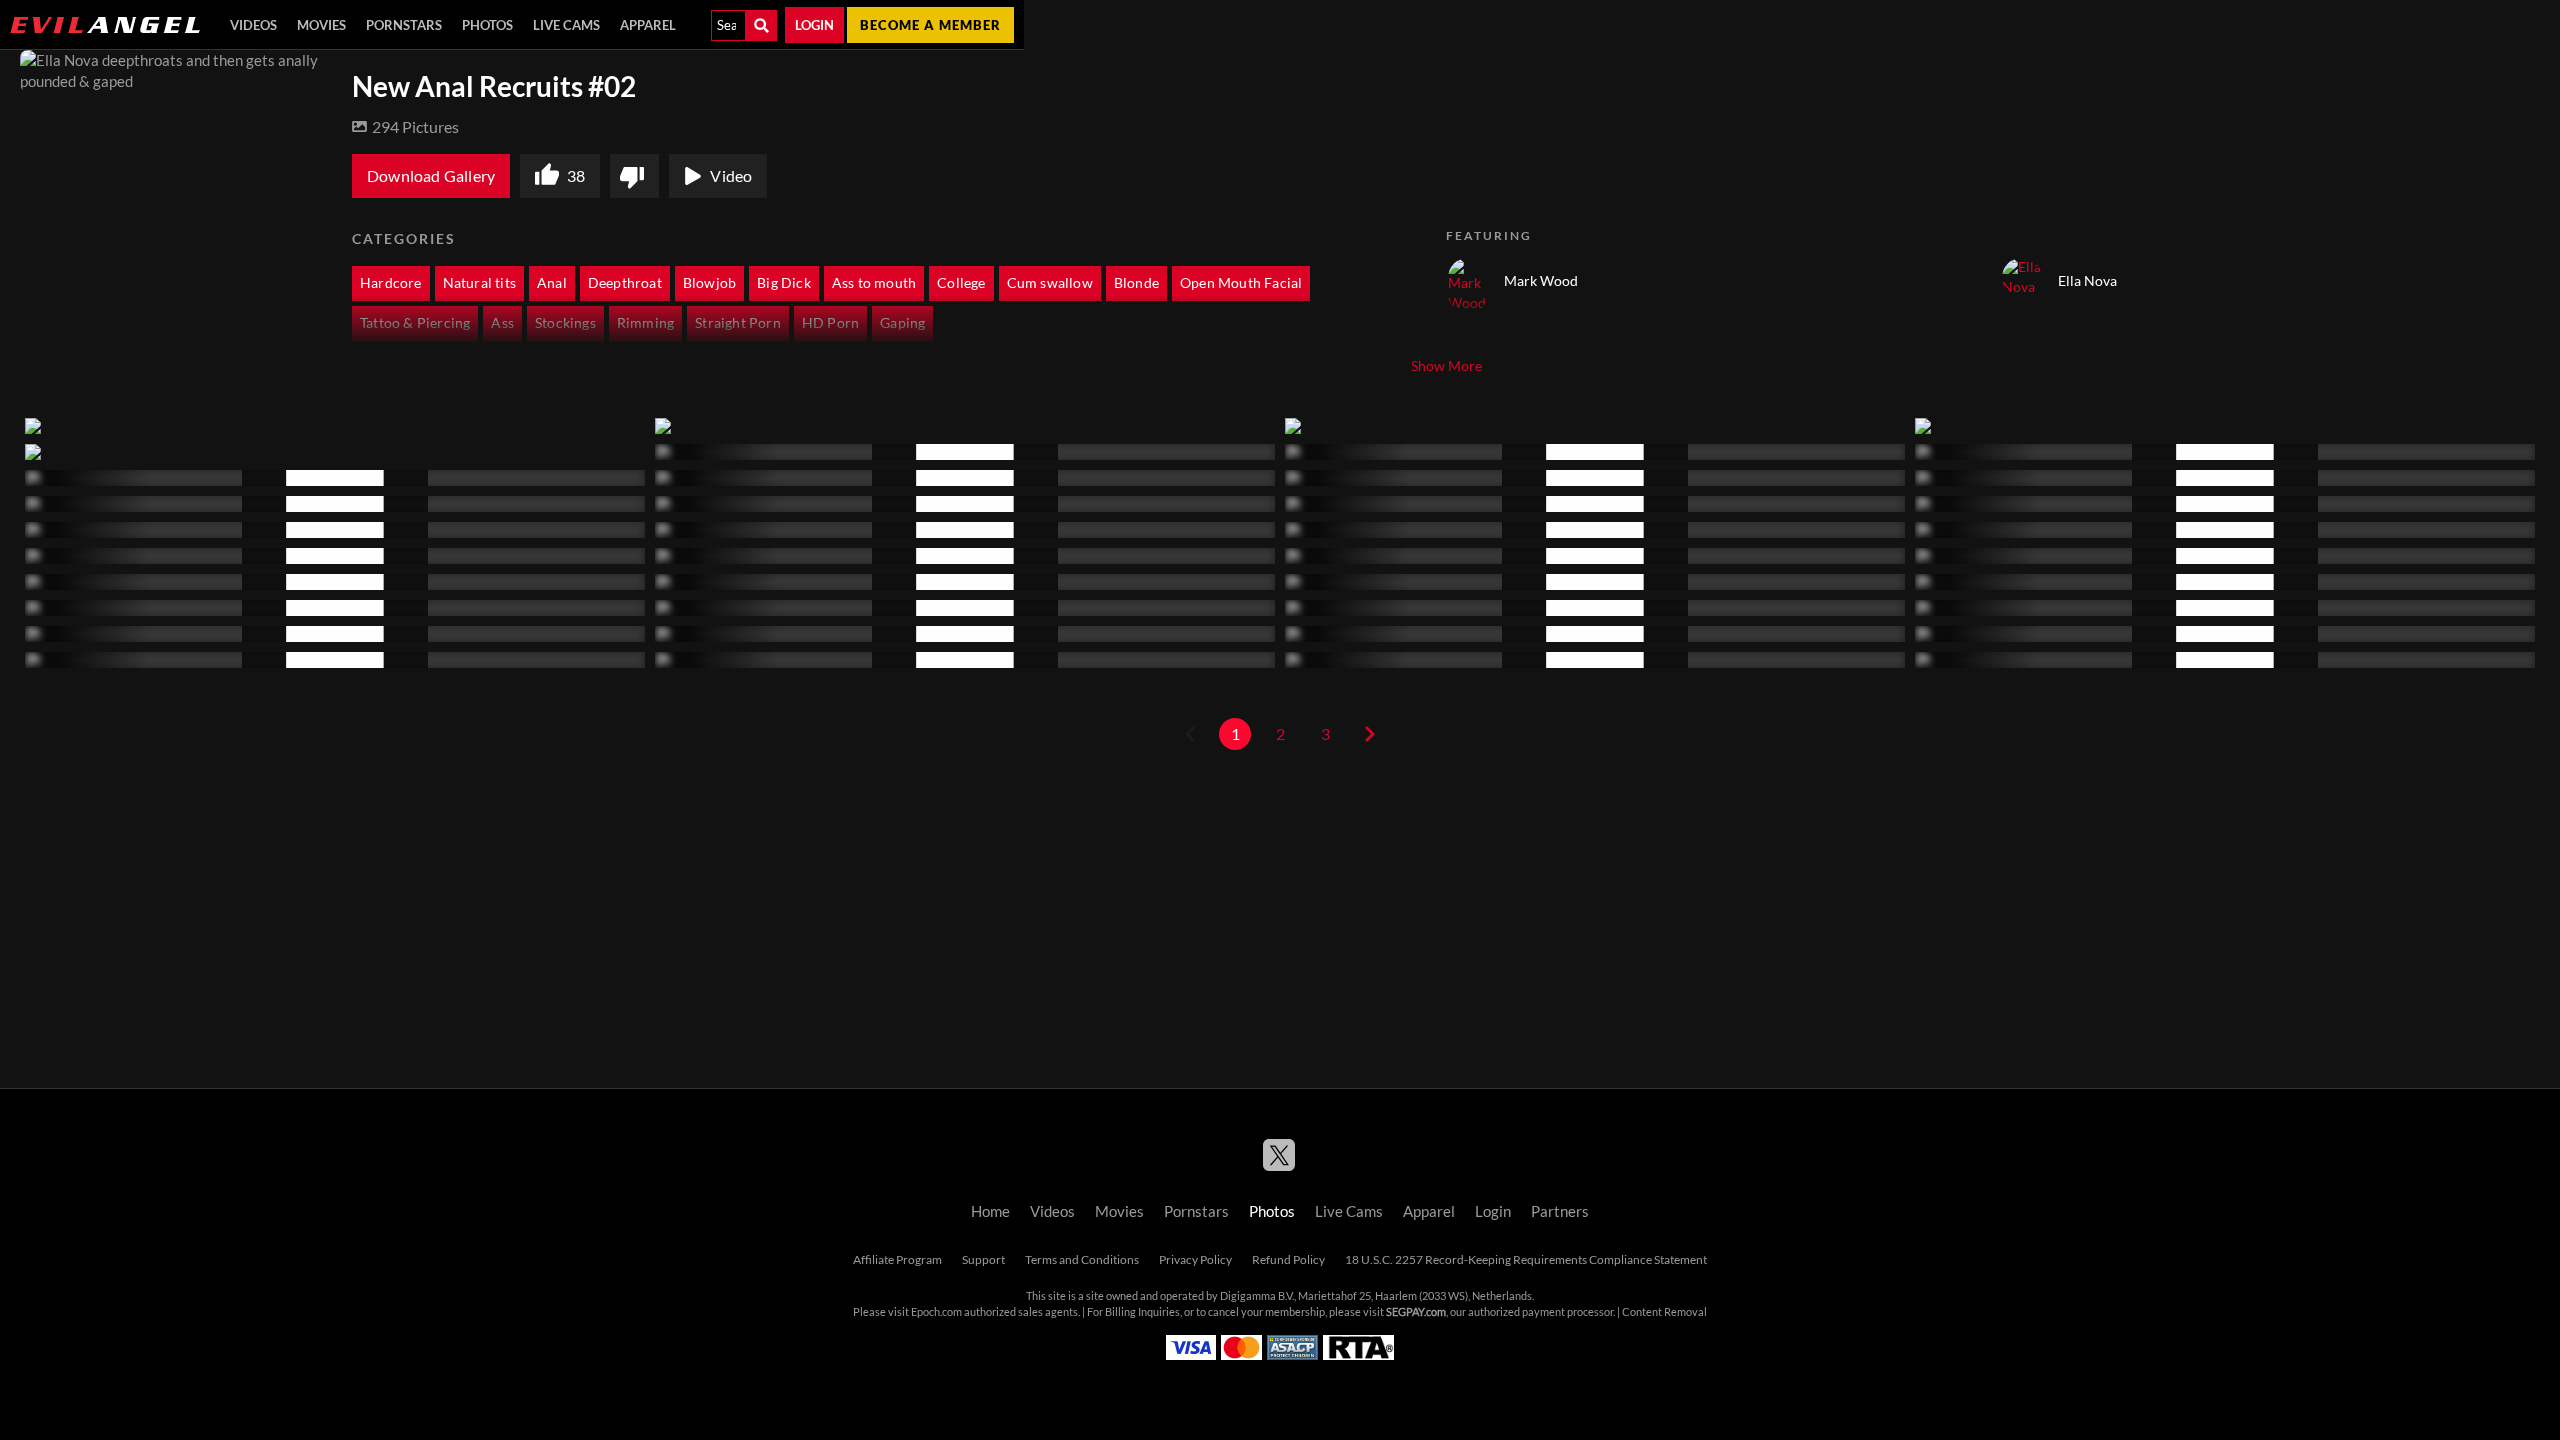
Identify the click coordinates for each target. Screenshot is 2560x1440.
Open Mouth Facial (1241, 283)
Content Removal (1664, 1312)
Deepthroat (625, 283)
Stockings (565, 323)
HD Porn (830, 323)
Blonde (1136, 283)
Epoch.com (936, 1312)
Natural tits (479, 283)
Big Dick (784, 283)
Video (731, 176)
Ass (502, 323)
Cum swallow (1050, 283)
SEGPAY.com (1416, 1312)
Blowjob (709, 283)
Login (814, 25)
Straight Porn (738, 323)
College (961, 283)
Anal (552, 283)
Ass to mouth (874, 283)
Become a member (930, 25)
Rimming (645, 323)
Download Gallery (431, 176)
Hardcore (391, 283)
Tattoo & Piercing (415, 323)
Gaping (902, 323)
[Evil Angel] (105, 25)
